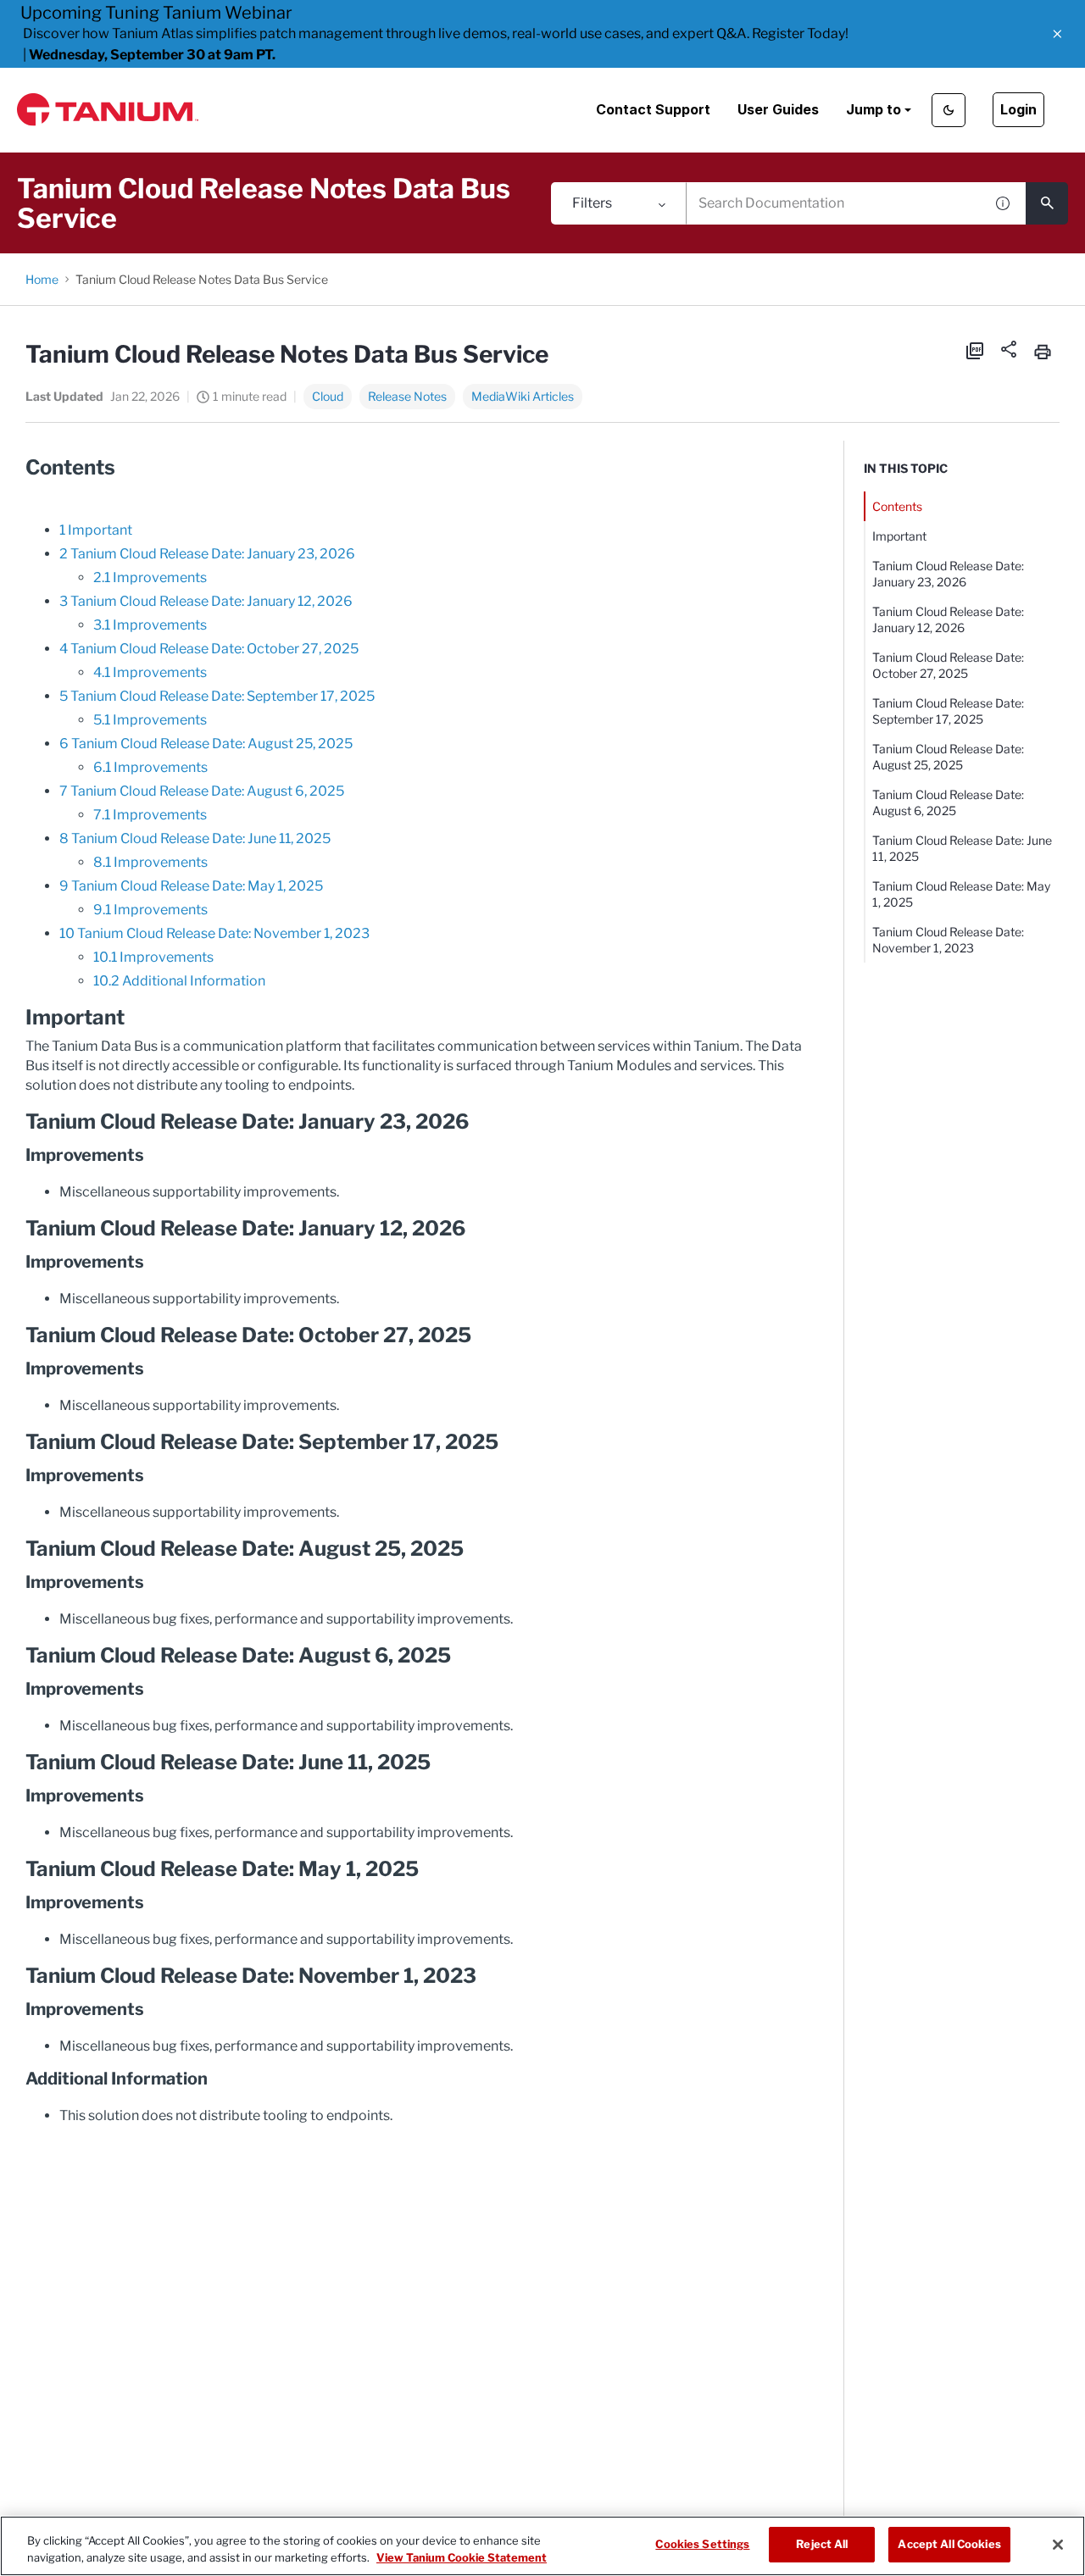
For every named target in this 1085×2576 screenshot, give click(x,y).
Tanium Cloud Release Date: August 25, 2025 (948, 757)
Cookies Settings (702, 2544)
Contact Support (653, 109)
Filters (592, 203)
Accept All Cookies (949, 2544)
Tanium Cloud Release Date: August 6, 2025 (948, 802)
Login (1018, 109)
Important (899, 536)
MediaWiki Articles (523, 396)
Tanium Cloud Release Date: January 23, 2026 (948, 574)
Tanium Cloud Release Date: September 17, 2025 (948, 711)
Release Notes (407, 396)
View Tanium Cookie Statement (462, 2557)
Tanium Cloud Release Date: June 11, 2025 (962, 848)
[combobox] (835, 203)
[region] (542, 2546)
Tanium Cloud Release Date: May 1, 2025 (961, 894)
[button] (1057, 34)
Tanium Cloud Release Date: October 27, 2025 (948, 665)
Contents (897, 506)
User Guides (778, 109)
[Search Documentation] (1047, 203)
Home (42, 279)
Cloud (328, 396)
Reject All (822, 2544)
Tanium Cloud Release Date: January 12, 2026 (948, 619)
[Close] (1058, 2545)
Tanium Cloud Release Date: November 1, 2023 (948, 940)
